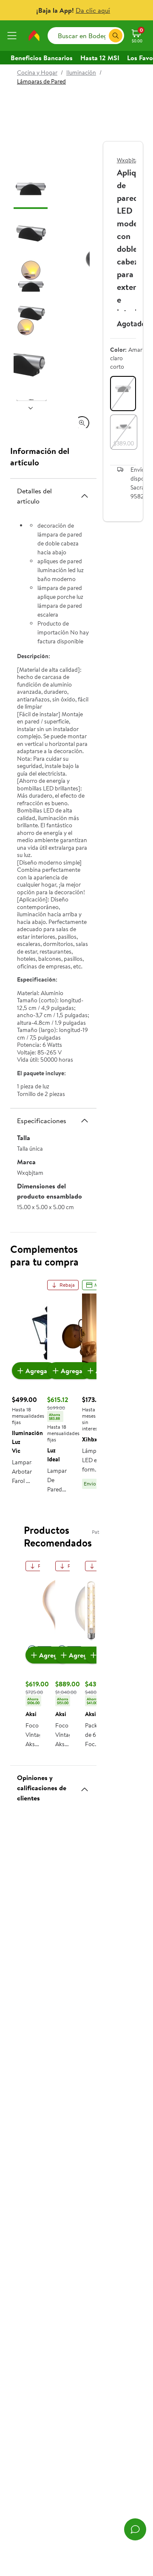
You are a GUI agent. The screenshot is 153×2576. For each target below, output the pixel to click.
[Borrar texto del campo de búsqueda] (102, 36)
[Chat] (135, 2529)
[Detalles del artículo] (85, 496)
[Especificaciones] (85, 1121)
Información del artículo (40, 456)
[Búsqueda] (116, 36)
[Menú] (14, 36)
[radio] (123, 394)
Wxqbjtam (130, 160)
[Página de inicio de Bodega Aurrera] (34, 36)
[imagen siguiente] (31, 408)
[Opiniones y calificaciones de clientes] (85, 1786)
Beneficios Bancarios (42, 58)
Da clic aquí (93, 10)
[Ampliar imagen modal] (82, 423)
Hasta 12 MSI (100, 58)
